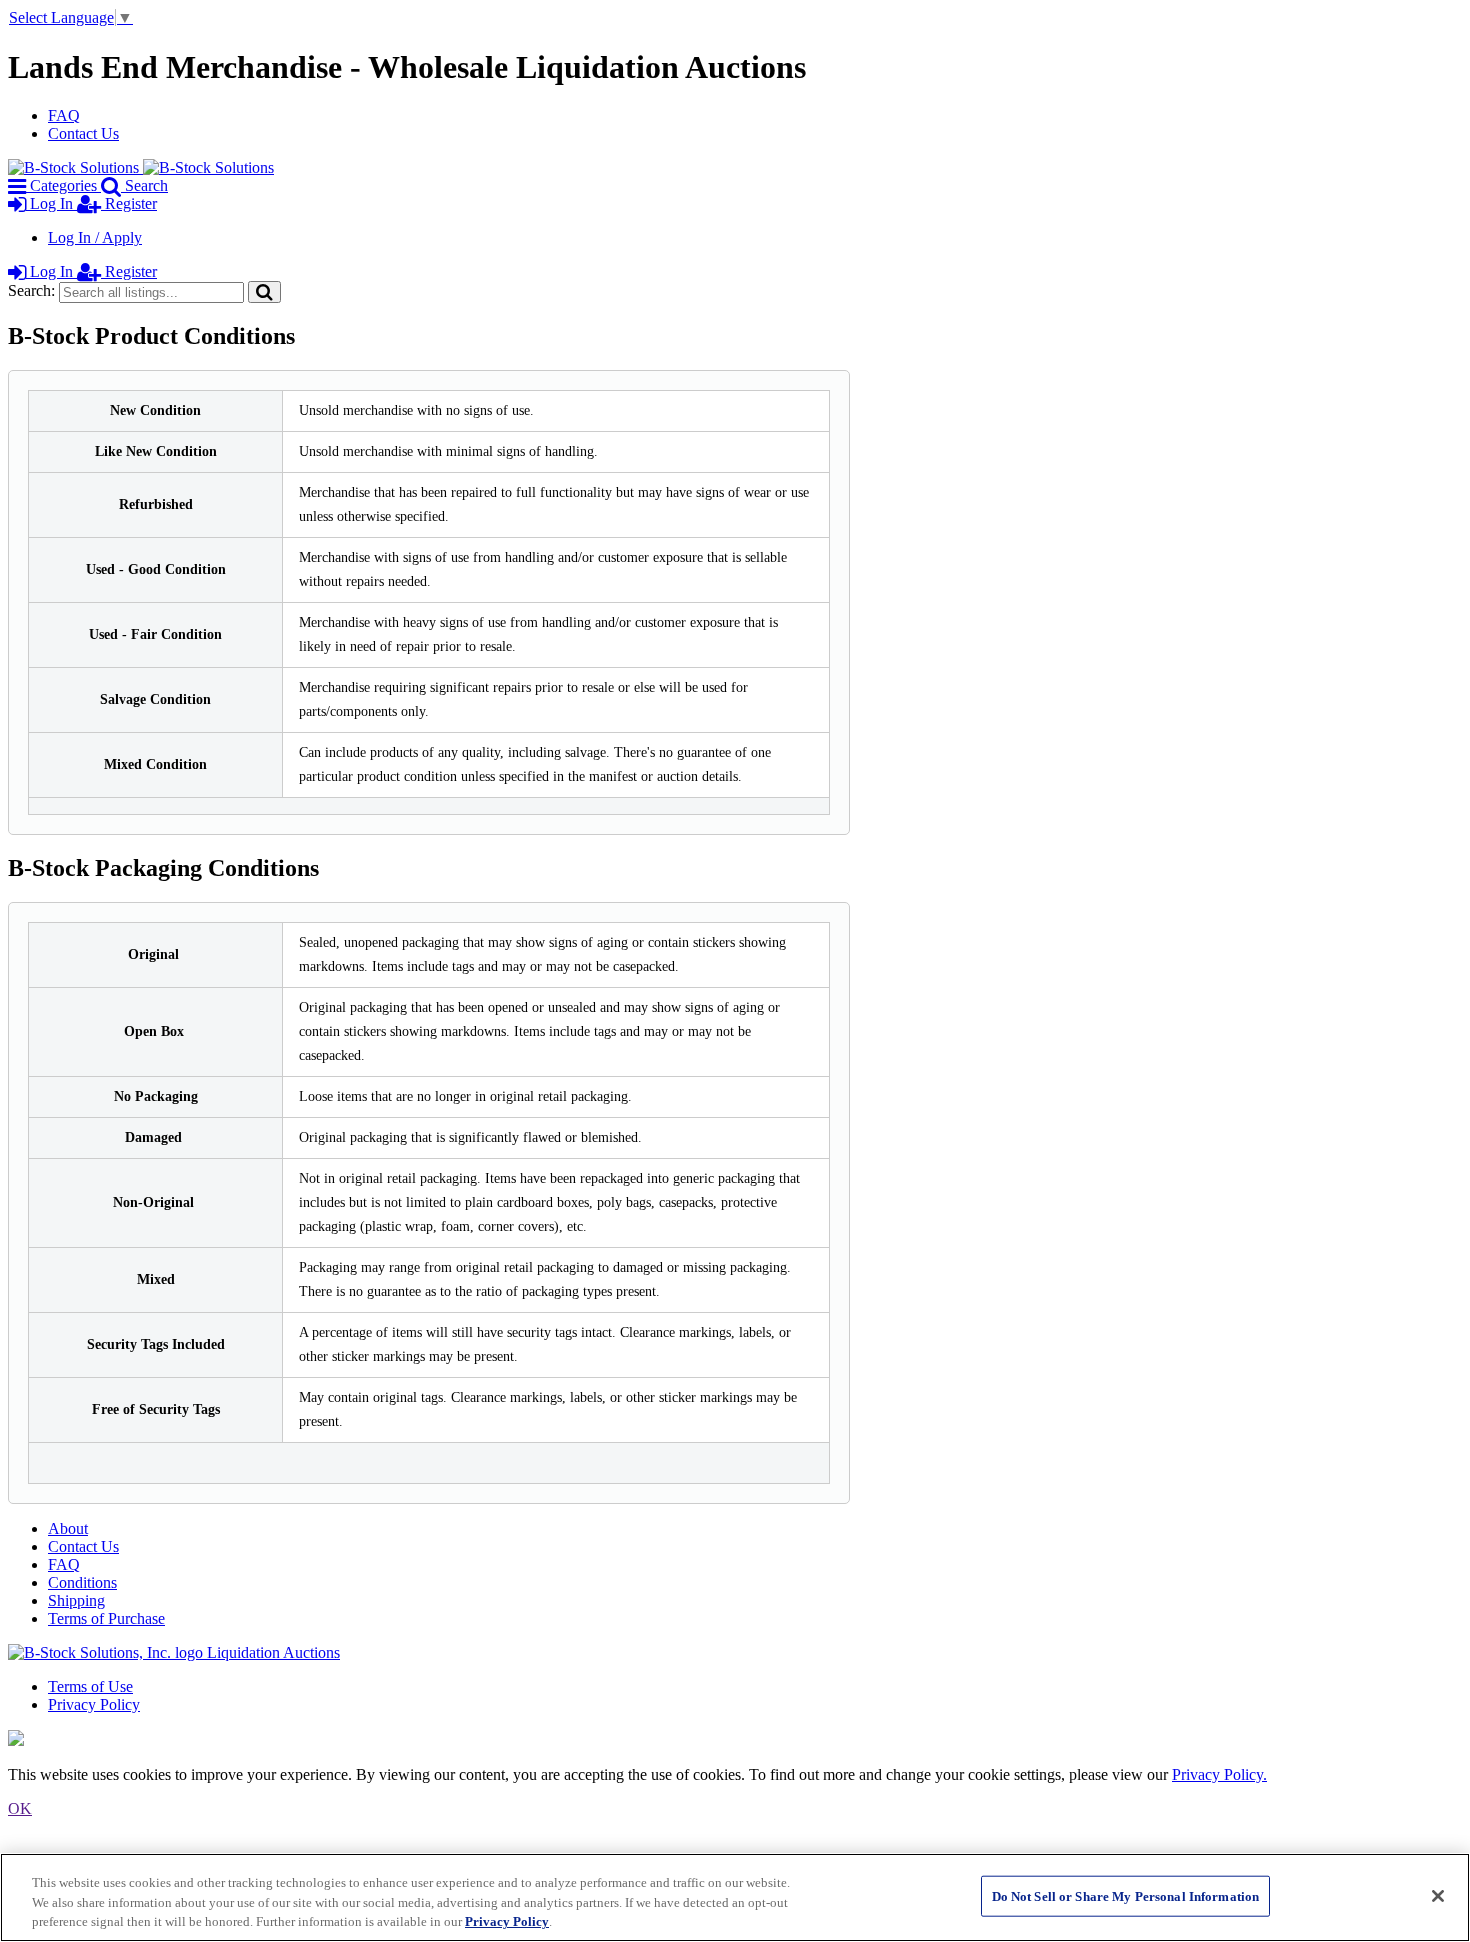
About (68, 1528)
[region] (735, 1897)
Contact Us (83, 133)
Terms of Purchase (106, 1618)
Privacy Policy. (1219, 1774)
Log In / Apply (95, 237)
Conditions (82, 1582)
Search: (31, 290)
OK (20, 1808)
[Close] (1438, 1896)
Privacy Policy (94, 1704)
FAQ (64, 115)
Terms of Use (90, 1686)
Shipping (76, 1600)
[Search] (264, 291)
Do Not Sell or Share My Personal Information (1126, 1895)
